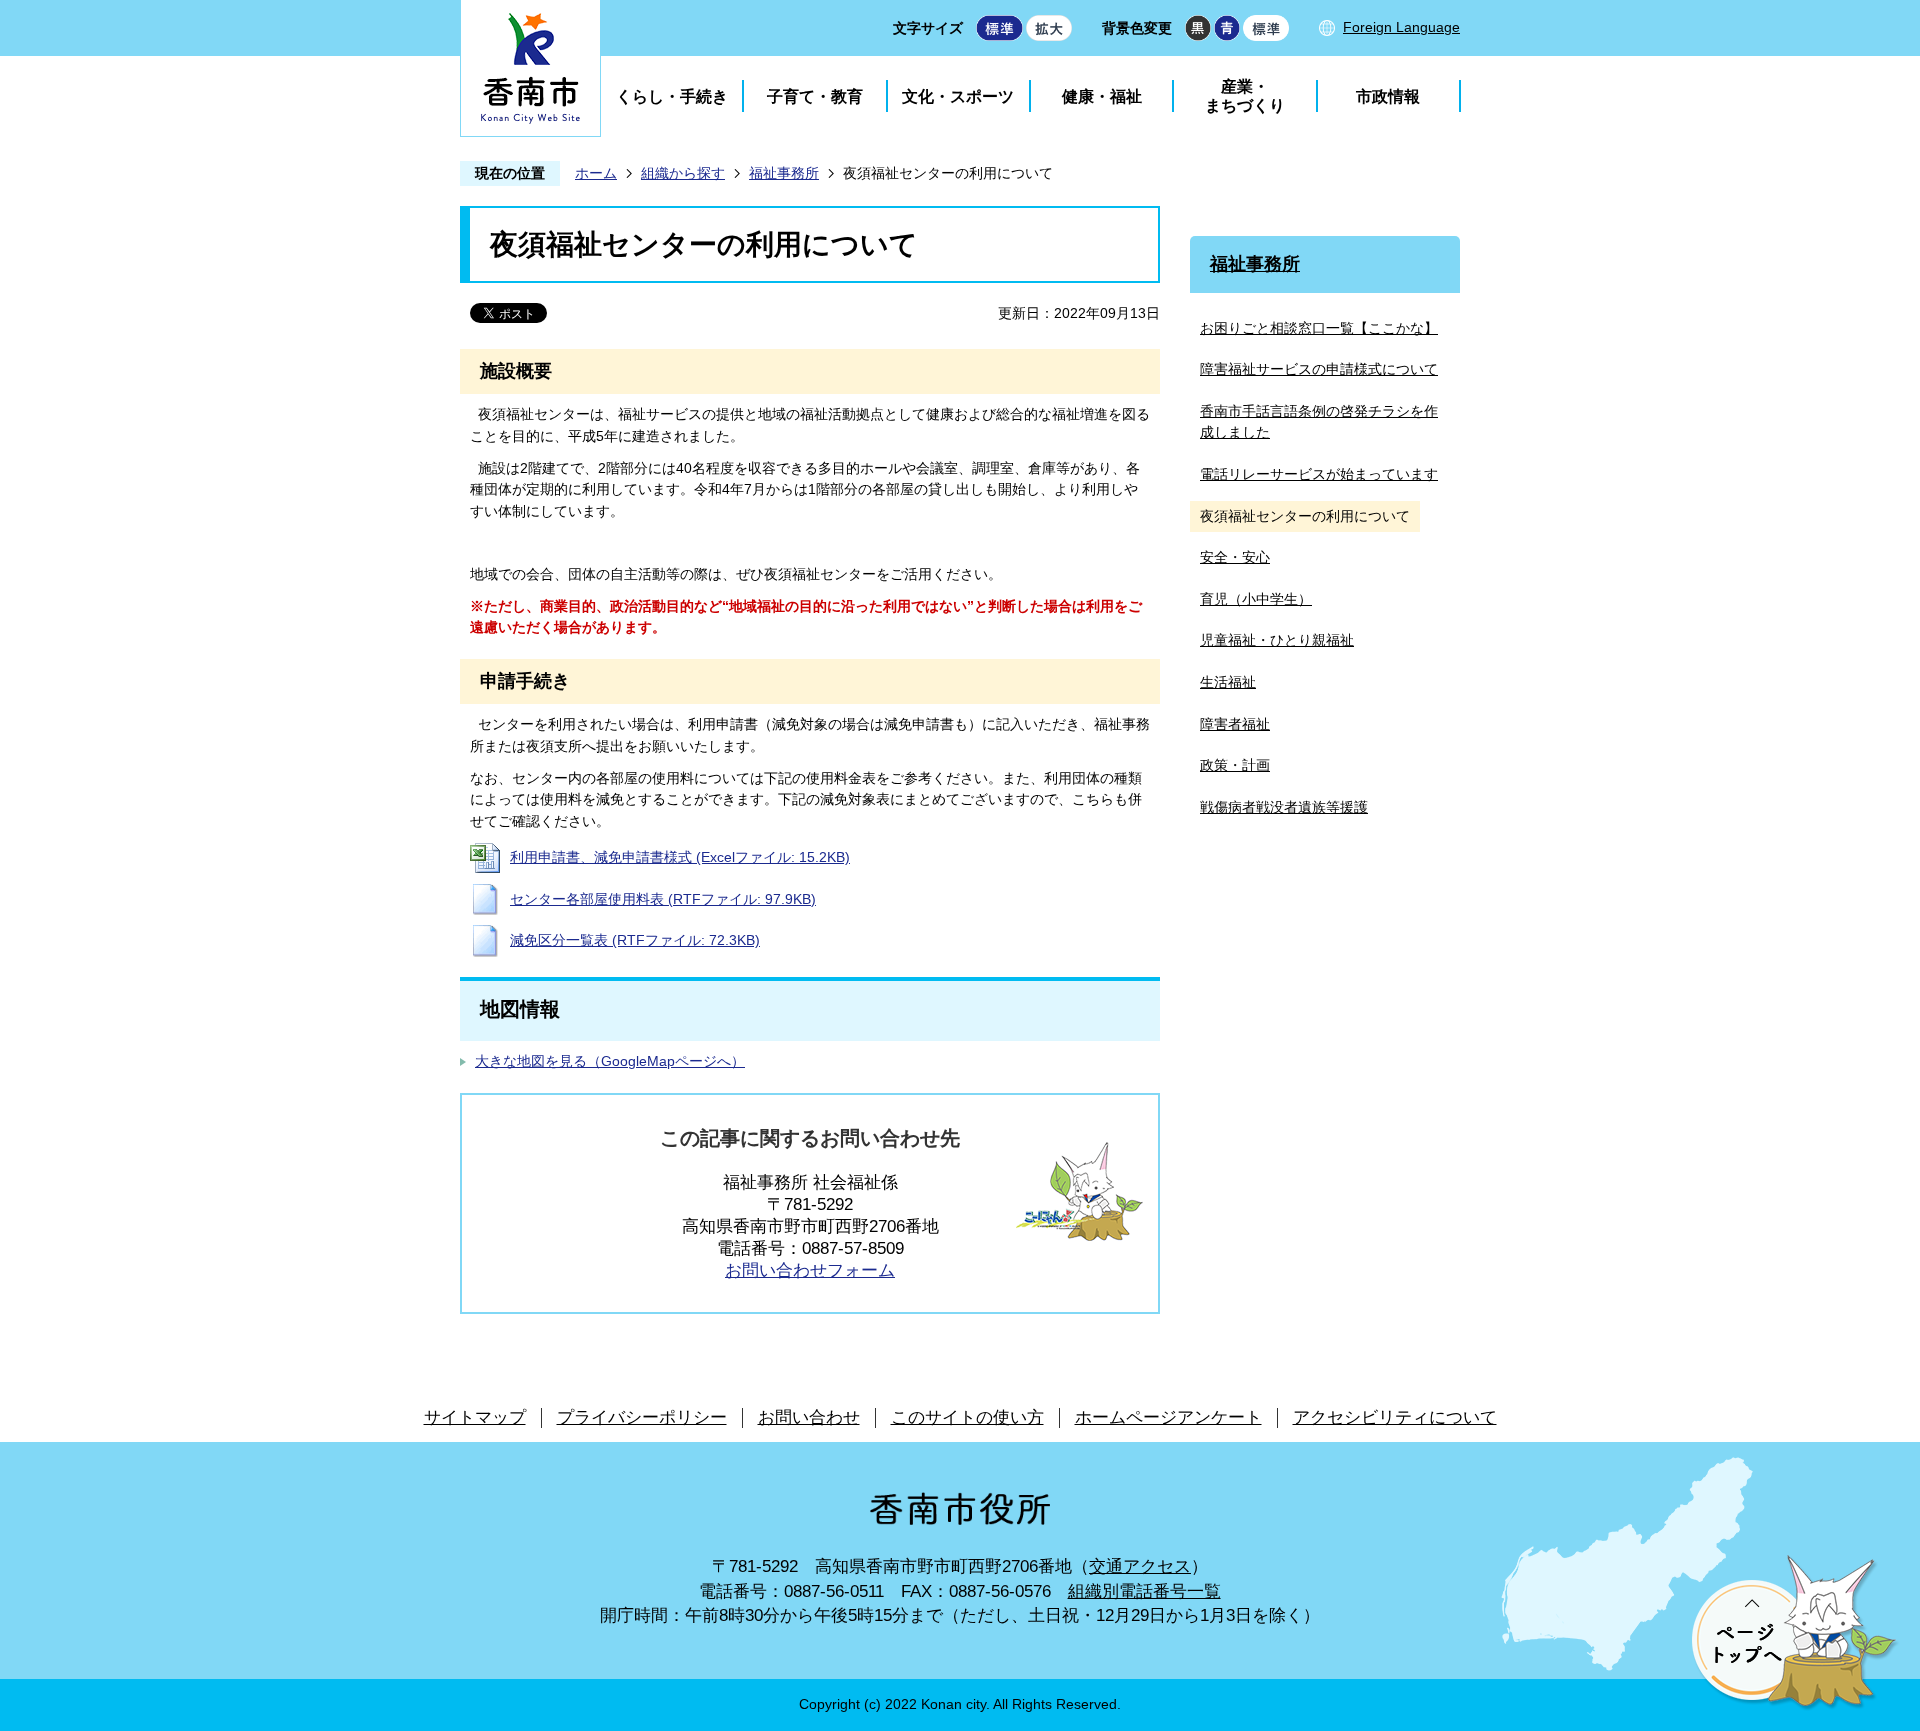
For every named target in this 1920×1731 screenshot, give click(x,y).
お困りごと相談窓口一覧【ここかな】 (1319, 328)
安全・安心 (1235, 557)
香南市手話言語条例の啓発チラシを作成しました (1319, 422)
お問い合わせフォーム (810, 1270)
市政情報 (1388, 96)
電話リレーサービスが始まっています (1319, 474)
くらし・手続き (672, 96)
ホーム (596, 173)
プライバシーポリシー (642, 1417)
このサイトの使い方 (967, 1417)
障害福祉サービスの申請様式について (1319, 369)
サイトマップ (475, 1417)
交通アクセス (1140, 1566)
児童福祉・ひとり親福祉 (1277, 640)
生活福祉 (1228, 682)
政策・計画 (1235, 765)
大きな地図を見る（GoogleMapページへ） (610, 1061)
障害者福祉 (1235, 724)
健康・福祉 (1102, 96)
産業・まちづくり (1245, 96)
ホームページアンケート (1168, 1417)
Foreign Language (1401, 27)
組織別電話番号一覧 (1144, 1591)
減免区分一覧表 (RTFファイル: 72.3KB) (635, 940)
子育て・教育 (815, 96)
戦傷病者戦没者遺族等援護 (1284, 807)
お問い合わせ (809, 1417)
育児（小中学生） (1256, 599)
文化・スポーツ (958, 96)
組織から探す (683, 173)
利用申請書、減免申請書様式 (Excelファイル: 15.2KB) (680, 857)
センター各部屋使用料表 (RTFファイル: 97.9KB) (663, 899)
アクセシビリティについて (1395, 1417)
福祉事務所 (784, 173)
